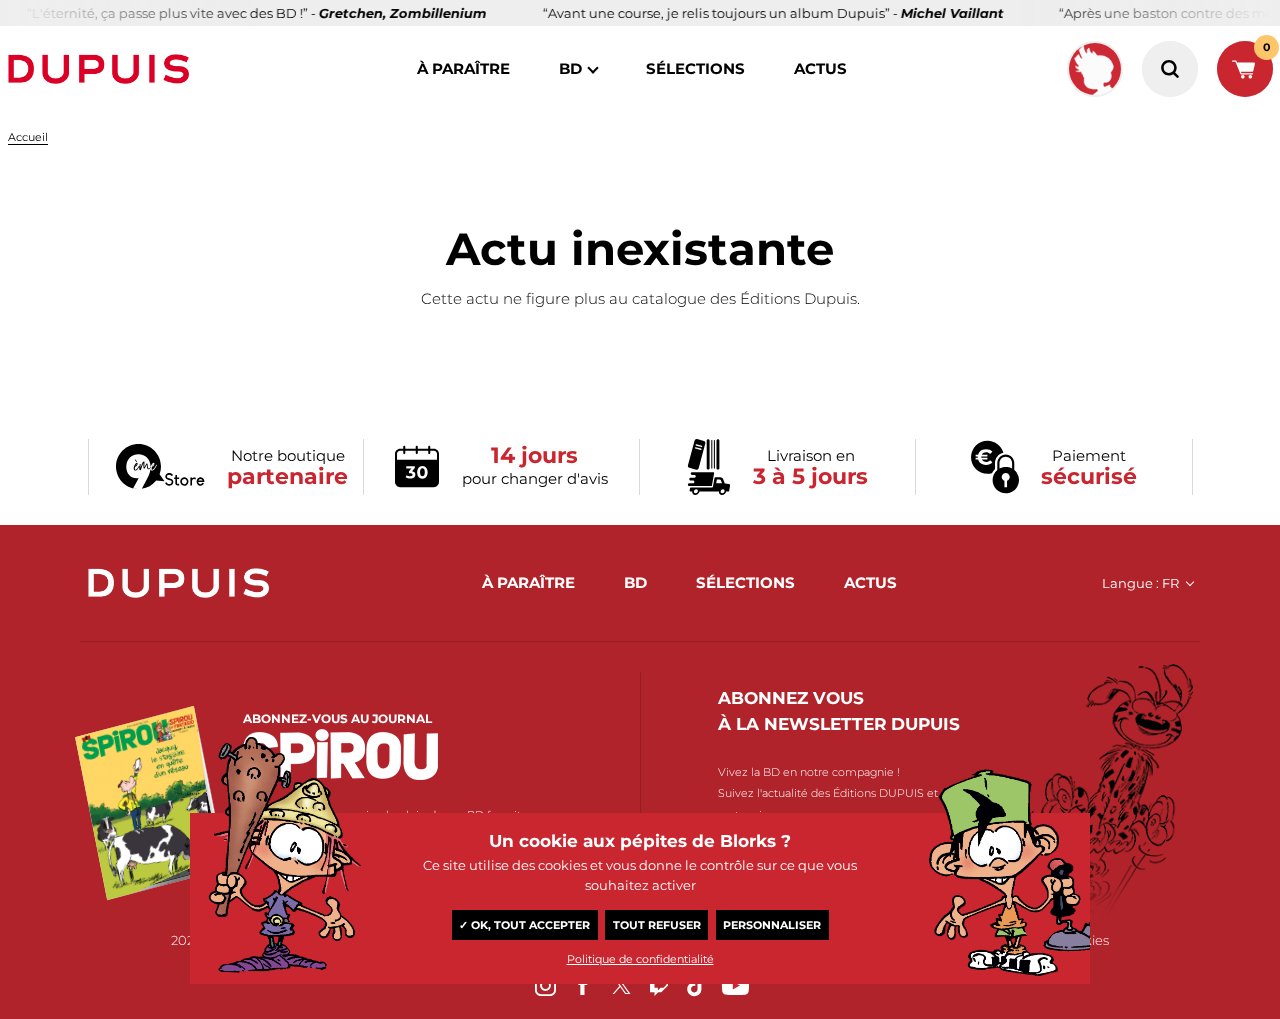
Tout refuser (657, 925)
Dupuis (103, 69)
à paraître (463, 68)
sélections (695, 68)
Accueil (28, 137)
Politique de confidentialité (640, 959)
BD (570, 68)
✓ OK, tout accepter (524, 925)
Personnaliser (772, 925)
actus (820, 68)
